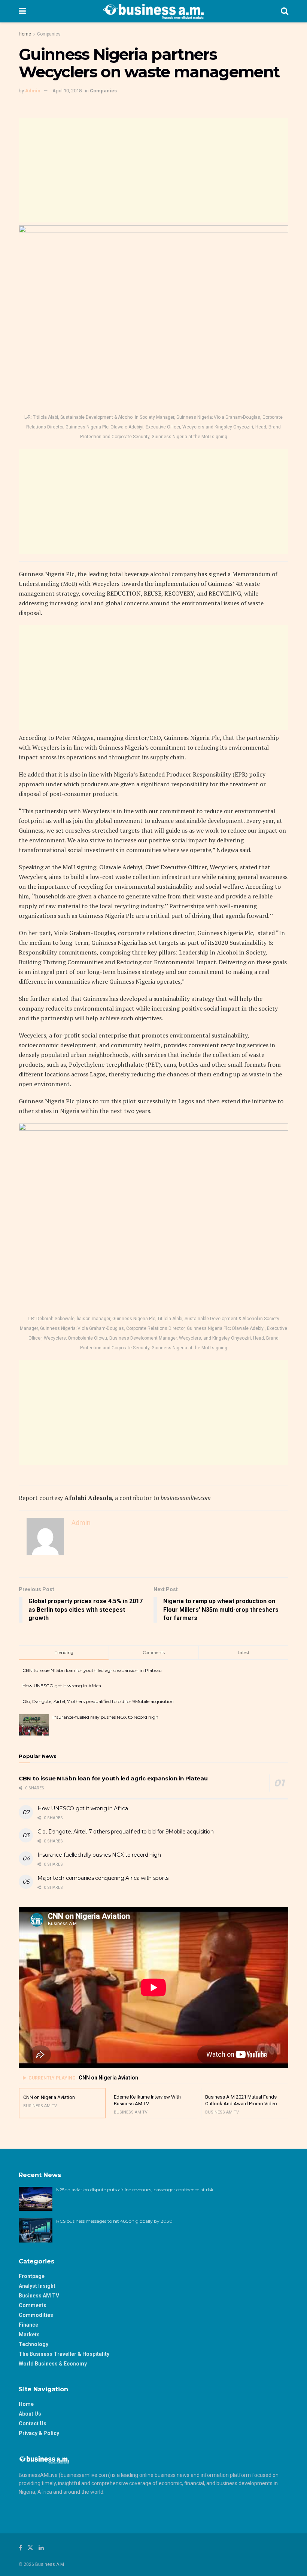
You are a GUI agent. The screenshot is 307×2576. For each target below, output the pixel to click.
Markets (29, 2334)
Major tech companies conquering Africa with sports (103, 1878)
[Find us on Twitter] (30, 2548)
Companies (49, 34)
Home (25, 34)
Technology (34, 2344)
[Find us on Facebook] (20, 2548)
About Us (30, 2414)
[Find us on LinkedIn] (41, 2548)
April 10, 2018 (67, 91)
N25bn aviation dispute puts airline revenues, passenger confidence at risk (135, 2190)
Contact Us (33, 2423)
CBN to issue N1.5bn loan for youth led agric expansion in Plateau (92, 1670)
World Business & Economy (53, 2364)
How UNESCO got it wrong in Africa (62, 1686)
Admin (33, 91)
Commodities (36, 2315)
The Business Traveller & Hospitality (64, 2354)
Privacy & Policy (39, 2433)
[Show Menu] (22, 11)
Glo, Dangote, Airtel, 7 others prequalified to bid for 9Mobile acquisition (98, 1701)
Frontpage (32, 2276)
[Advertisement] (153, 170)
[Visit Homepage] (153, 11)
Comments (33, 2305)
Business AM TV (39, 2296)
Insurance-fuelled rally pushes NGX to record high (105, 1717)
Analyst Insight (37, 2286)
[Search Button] (285, 11)
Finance (28, 2325)
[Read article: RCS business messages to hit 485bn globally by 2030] (36, 2230)
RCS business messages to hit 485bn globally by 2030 (114, 2221)
